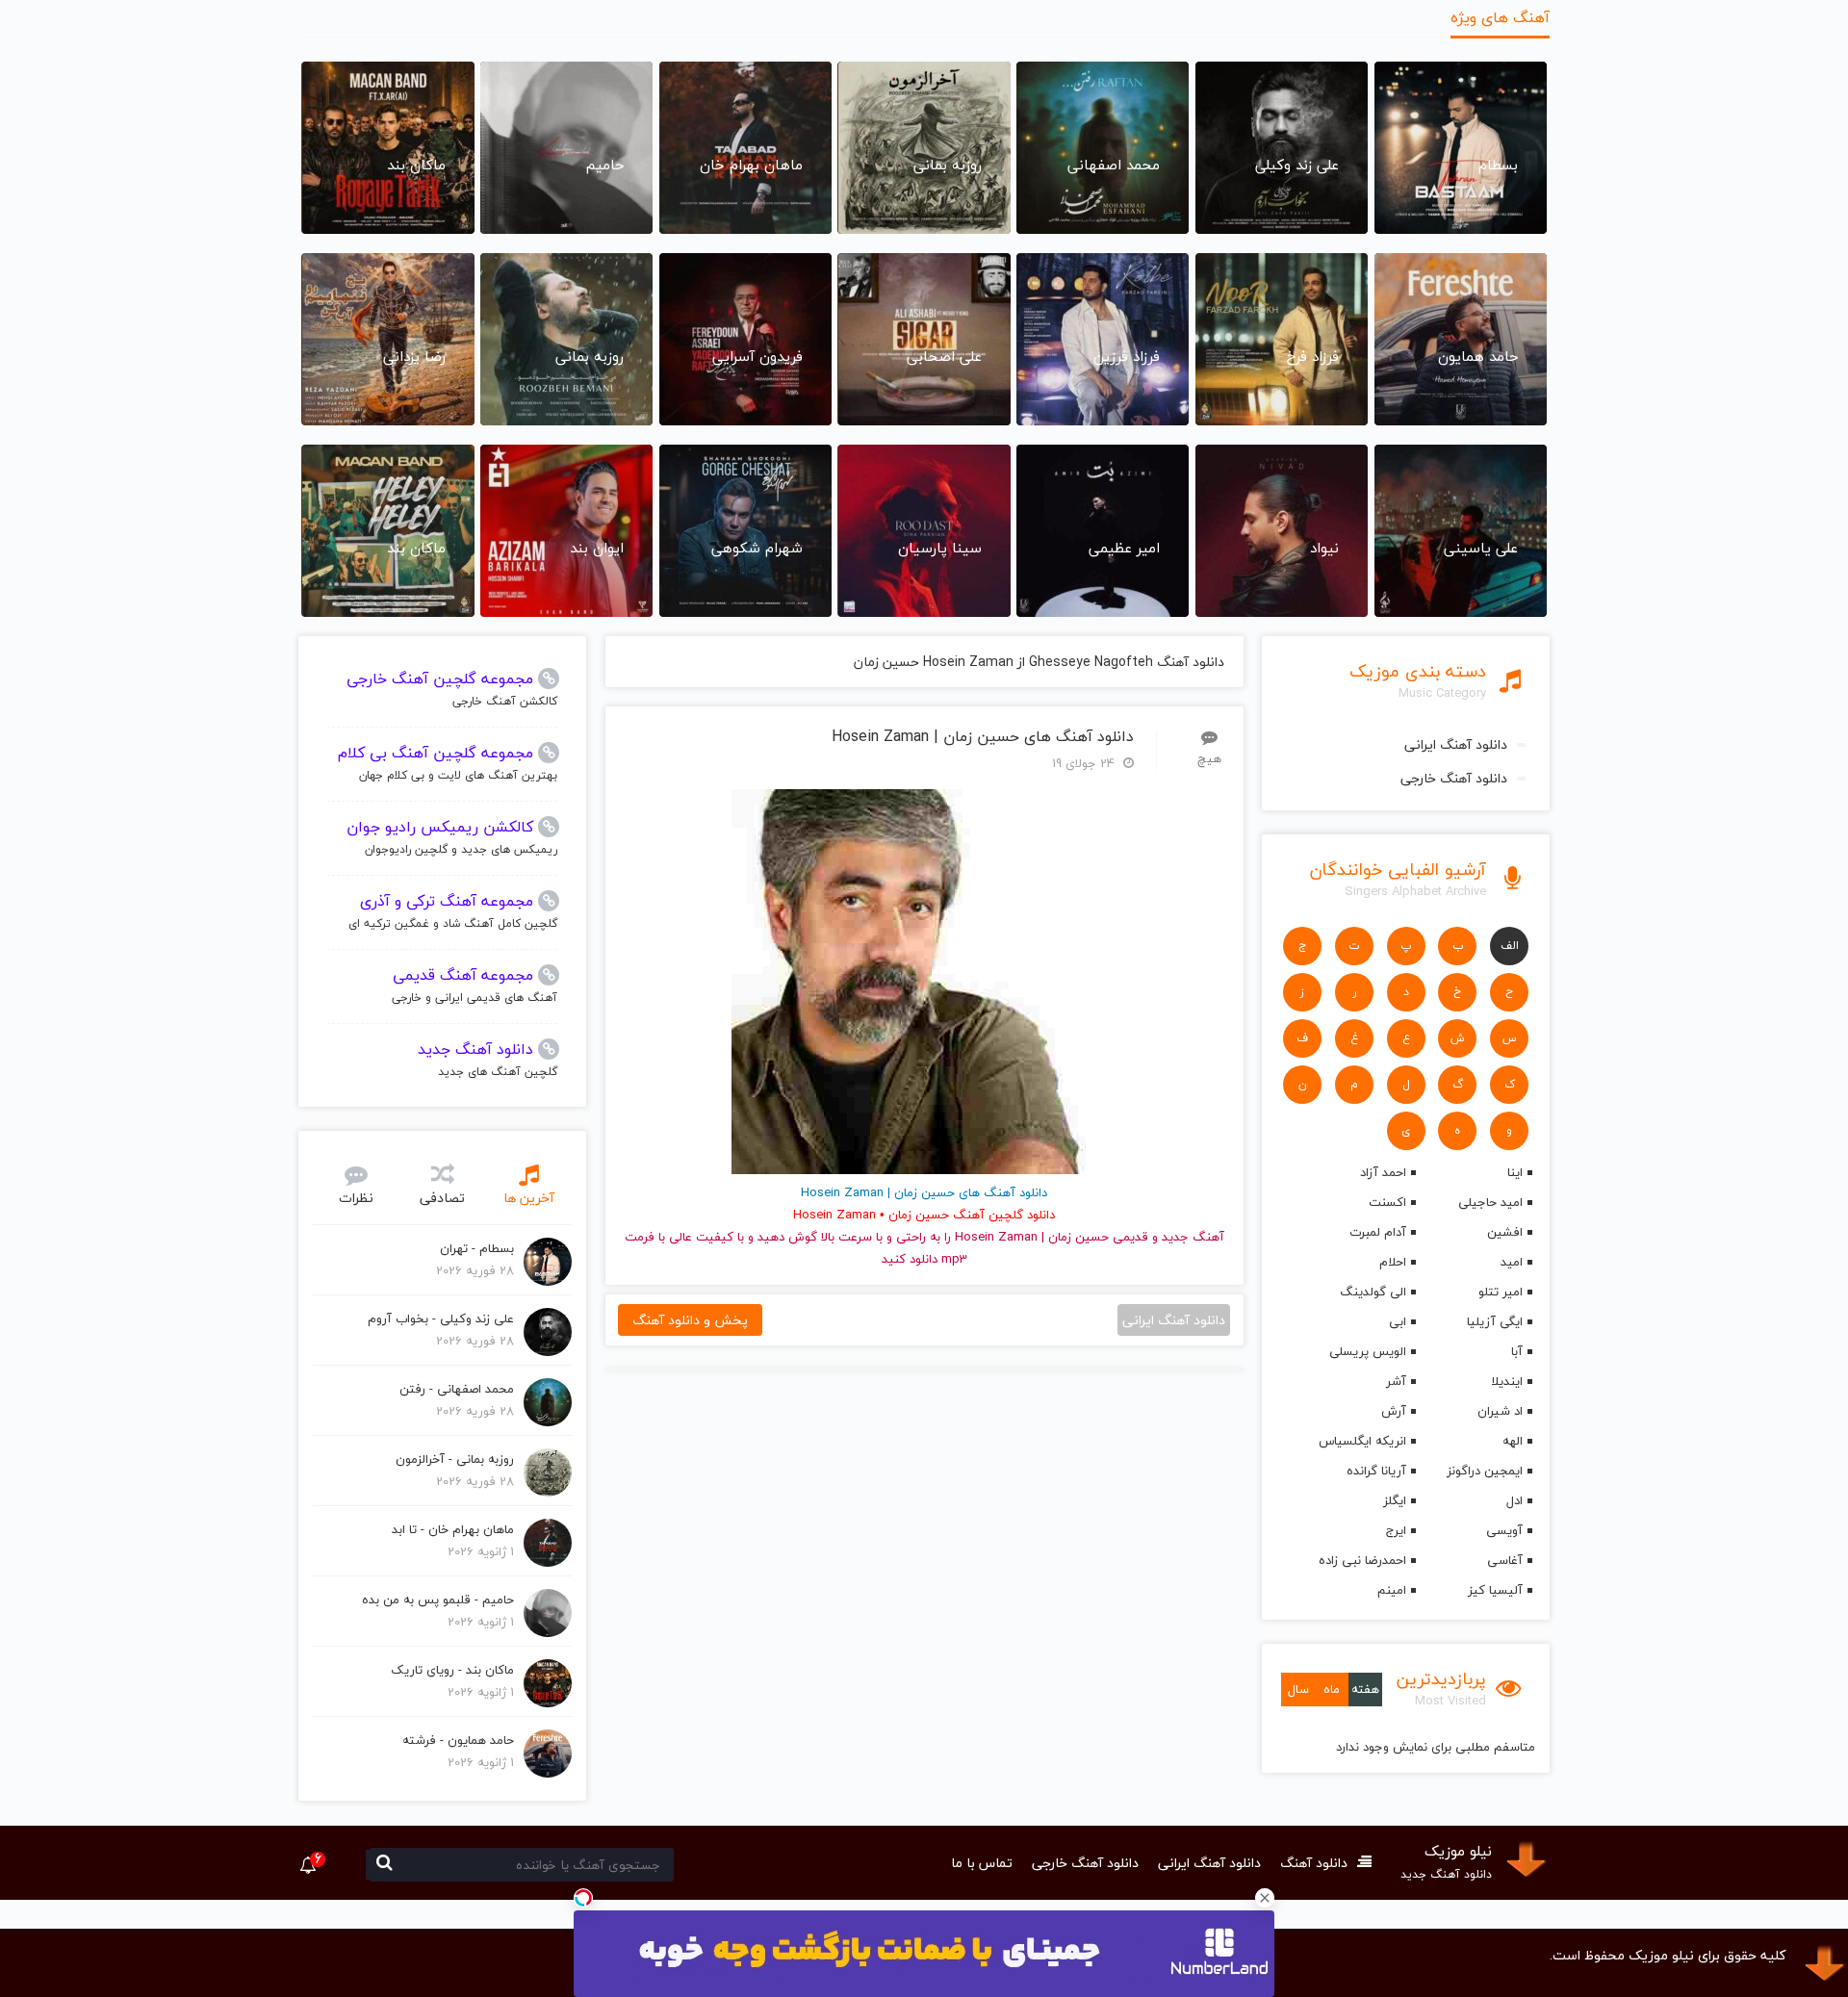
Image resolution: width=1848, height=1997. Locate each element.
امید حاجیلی (1490, 1202)
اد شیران (1500, 1411)
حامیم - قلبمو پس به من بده (438, 1600)
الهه (1513, 1441)
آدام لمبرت (1377, 1232)
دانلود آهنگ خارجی (1454, 778)
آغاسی (1505, 1560)
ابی (1397, 1321)
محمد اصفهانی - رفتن (457, 1389)
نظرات (356, 1198)
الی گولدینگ (1373, 1292)
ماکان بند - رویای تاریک (452, 1670)
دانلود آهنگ (1314, 1863)
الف (1510, 946)
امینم (1391, 1590)
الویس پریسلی (1367, 1351)
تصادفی (442, 1198)
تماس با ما (982, 1863)
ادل (1514, 1500)
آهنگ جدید (1193, 1237)
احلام (1392, 1262)
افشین (1505, 1232)
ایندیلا (1507, 1381)
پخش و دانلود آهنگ (690, 1320)
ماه (1332, 1689)
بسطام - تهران (477, 1248)
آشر (1396, 1381)
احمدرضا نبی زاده (1362, 1560)
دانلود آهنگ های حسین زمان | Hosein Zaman (983, 737)
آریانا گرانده (1376, 1471)
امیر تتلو (1501, 1292)
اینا (1515, 1172)
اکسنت (1387, 1202)
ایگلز (1394, 1500)
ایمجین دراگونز (1485, 1471)
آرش (1393, 1411)
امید (1512, 1262)
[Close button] (1265, 1898)
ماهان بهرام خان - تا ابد (453, 1529)
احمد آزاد (1383, 1172)
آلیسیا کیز (1495, 1590)
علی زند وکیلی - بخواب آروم (441, 1319)
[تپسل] (583, 1898)
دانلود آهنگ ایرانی (1456, 744)
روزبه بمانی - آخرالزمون (455, 1459)
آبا (1517, 1351)
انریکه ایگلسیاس (1362, 1441)
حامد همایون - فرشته (458, 1740)
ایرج (1396, 1530)
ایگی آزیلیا (1495, 1321)
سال (1298, 1689)
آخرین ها (529, 1198)
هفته (1365, 1689)
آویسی (1504, 1530)
